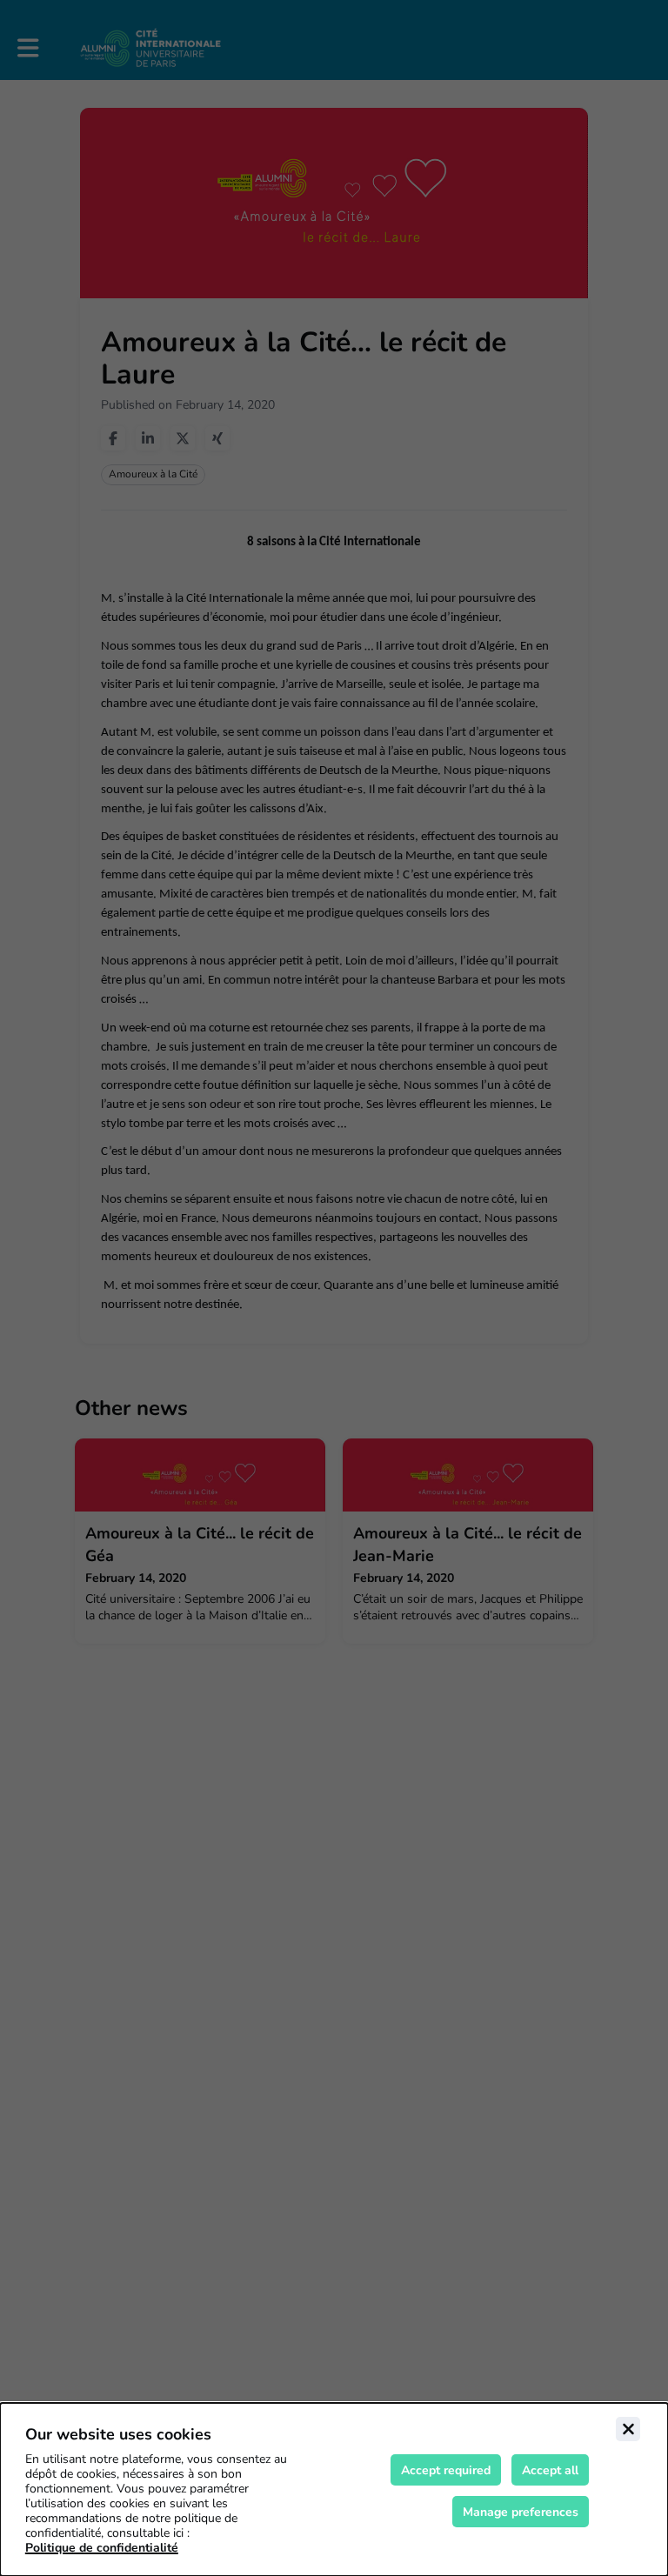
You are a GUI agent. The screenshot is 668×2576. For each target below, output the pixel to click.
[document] (334, 2489)
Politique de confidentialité (102, 2548)
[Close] (628, 2429)
